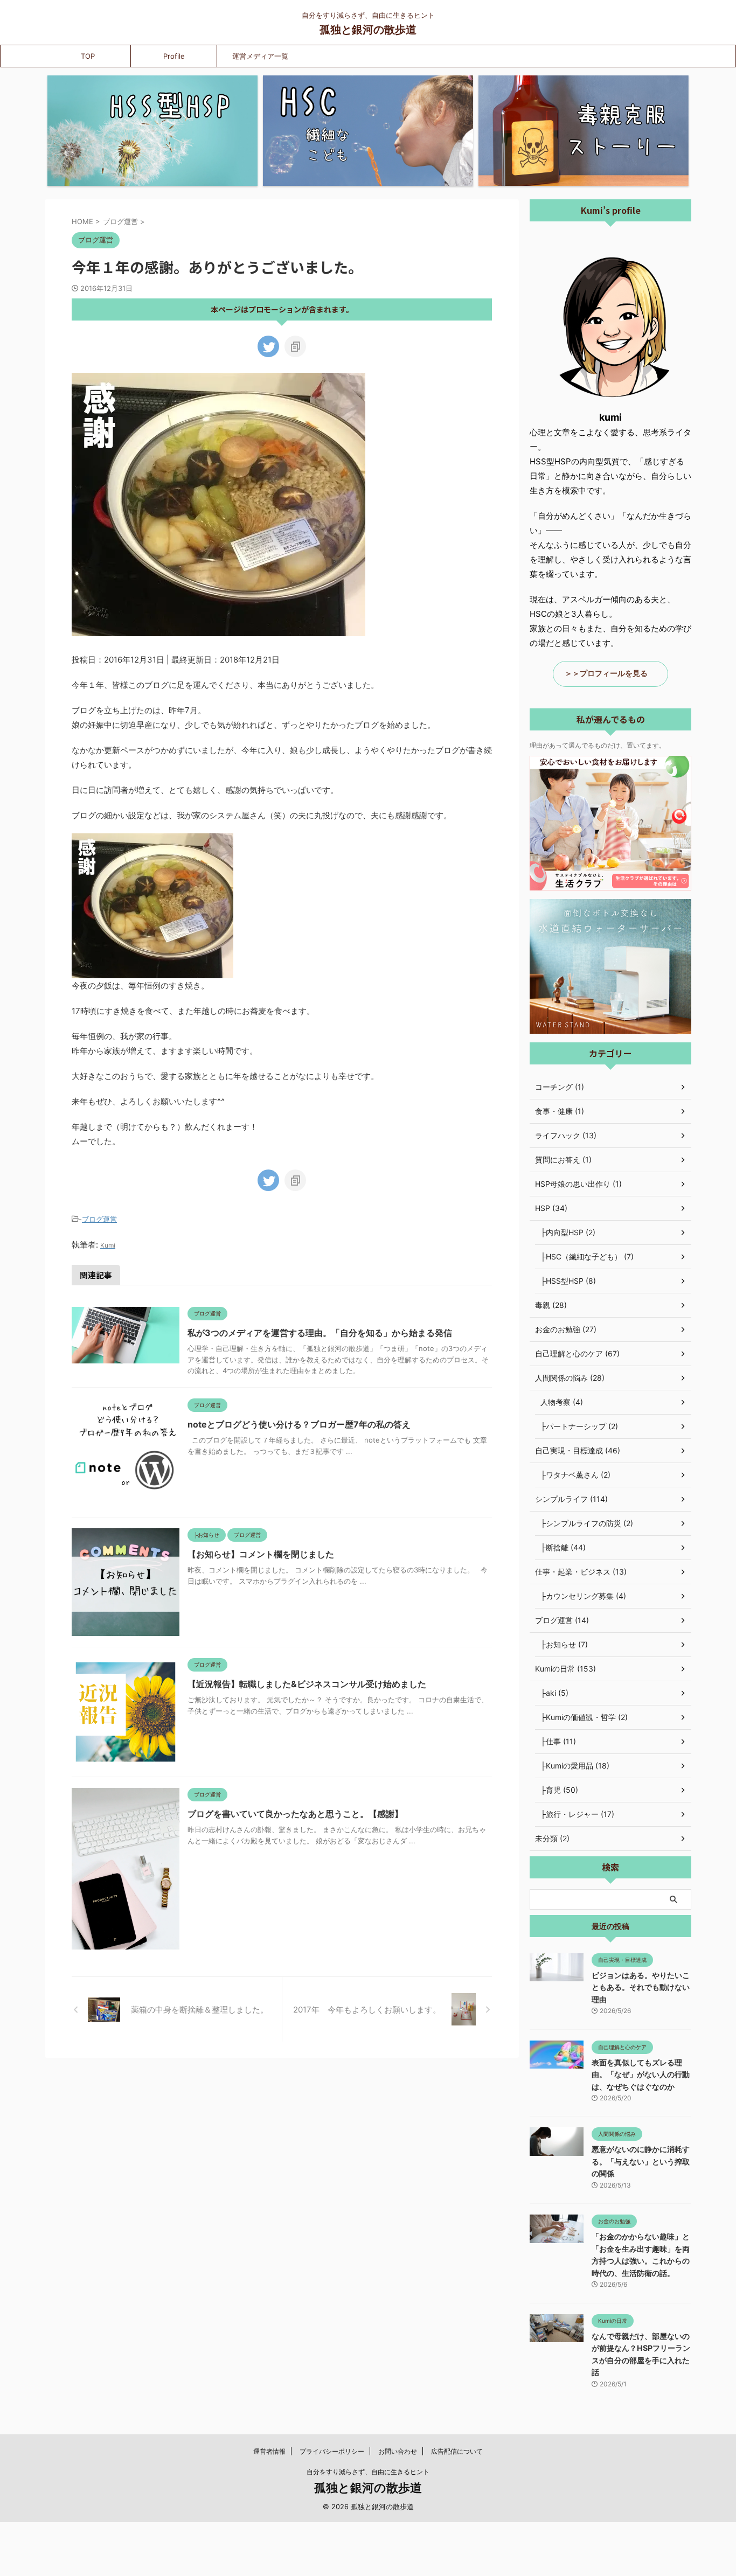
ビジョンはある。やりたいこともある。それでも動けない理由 (641, 1987)
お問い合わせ (398, 2451)
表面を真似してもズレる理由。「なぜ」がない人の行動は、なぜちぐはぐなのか (641, 2074)
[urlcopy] (295, 346)
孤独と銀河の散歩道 (368, 30)
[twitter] (268, 346)
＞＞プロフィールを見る (606, 673)
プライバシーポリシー (332, 2451)
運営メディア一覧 (260, 56)
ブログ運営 (99, 1219)
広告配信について (457, 2451)
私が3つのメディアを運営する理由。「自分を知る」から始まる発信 (320, 1333)
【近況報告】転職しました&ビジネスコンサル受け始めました (307, 1684)
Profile (174, 56)
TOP (88, 56)
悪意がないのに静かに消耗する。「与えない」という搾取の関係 (641, 2161)
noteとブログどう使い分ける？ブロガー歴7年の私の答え (299, 1424)
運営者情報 (269, 2451)
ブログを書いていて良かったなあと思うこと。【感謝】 (295, 1814)
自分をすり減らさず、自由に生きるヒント (368, 2472)
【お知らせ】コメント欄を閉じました (261, 1554)
